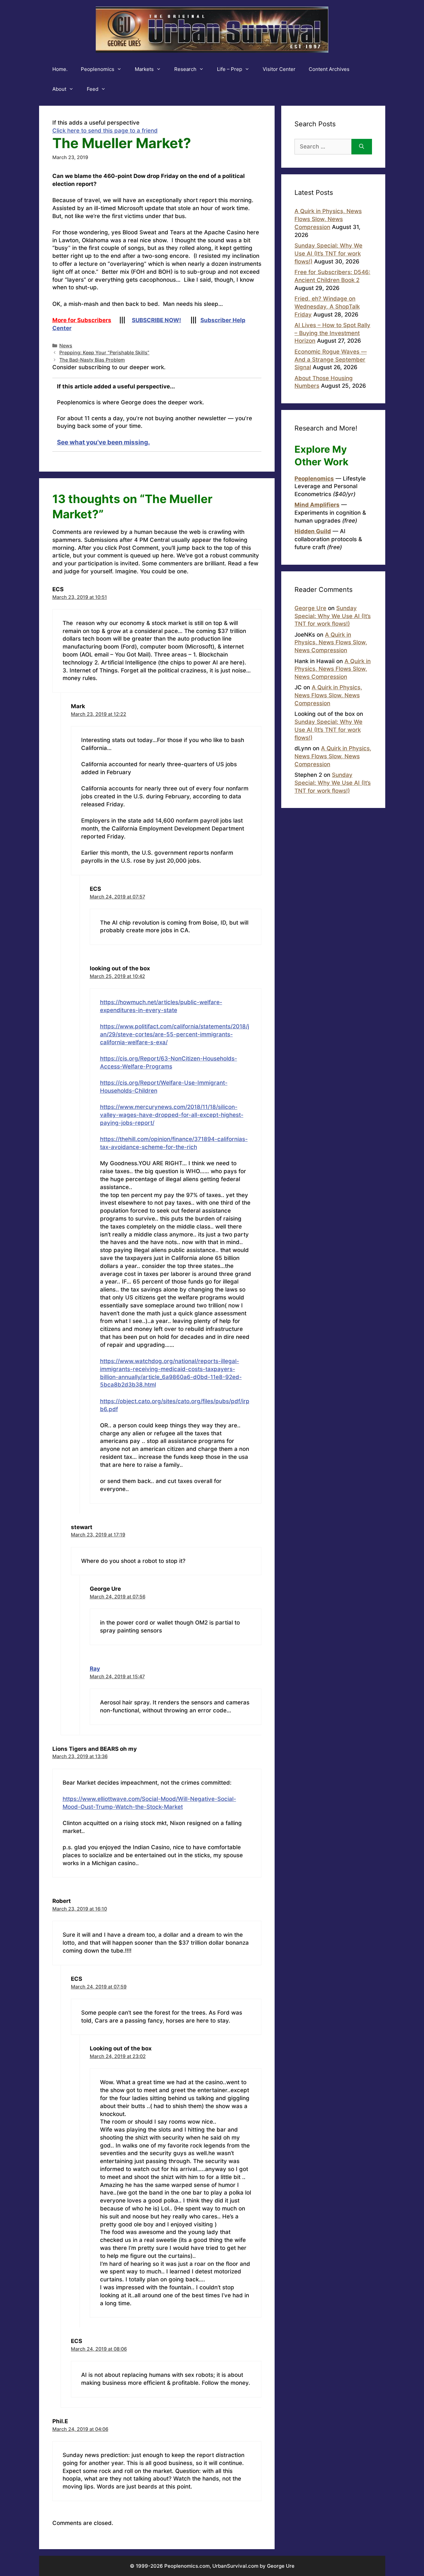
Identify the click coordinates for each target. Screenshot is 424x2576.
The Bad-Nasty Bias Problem (92, 360)
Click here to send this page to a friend (105, 131)
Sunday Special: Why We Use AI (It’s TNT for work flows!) (328, 254)
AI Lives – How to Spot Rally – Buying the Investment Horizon (332, 333)
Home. (60, 69)
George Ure (310, 608)
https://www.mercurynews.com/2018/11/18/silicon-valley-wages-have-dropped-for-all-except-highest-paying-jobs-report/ (172, 1115)
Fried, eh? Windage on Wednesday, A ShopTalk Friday (327, 307)
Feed (93, 89)
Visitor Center (279, 69)
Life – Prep (230, 69)
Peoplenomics (98, 69)
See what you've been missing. (104, 442)
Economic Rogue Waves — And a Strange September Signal (331, 360)
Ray (95, 1669)
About (59, 89)
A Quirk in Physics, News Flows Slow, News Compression (328, 219)
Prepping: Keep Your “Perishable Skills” (104, 352)
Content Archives (329, 69)
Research (185, 69)
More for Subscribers (82, 320)
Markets (144, 69)
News (66, 345)
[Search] (362, 147)
